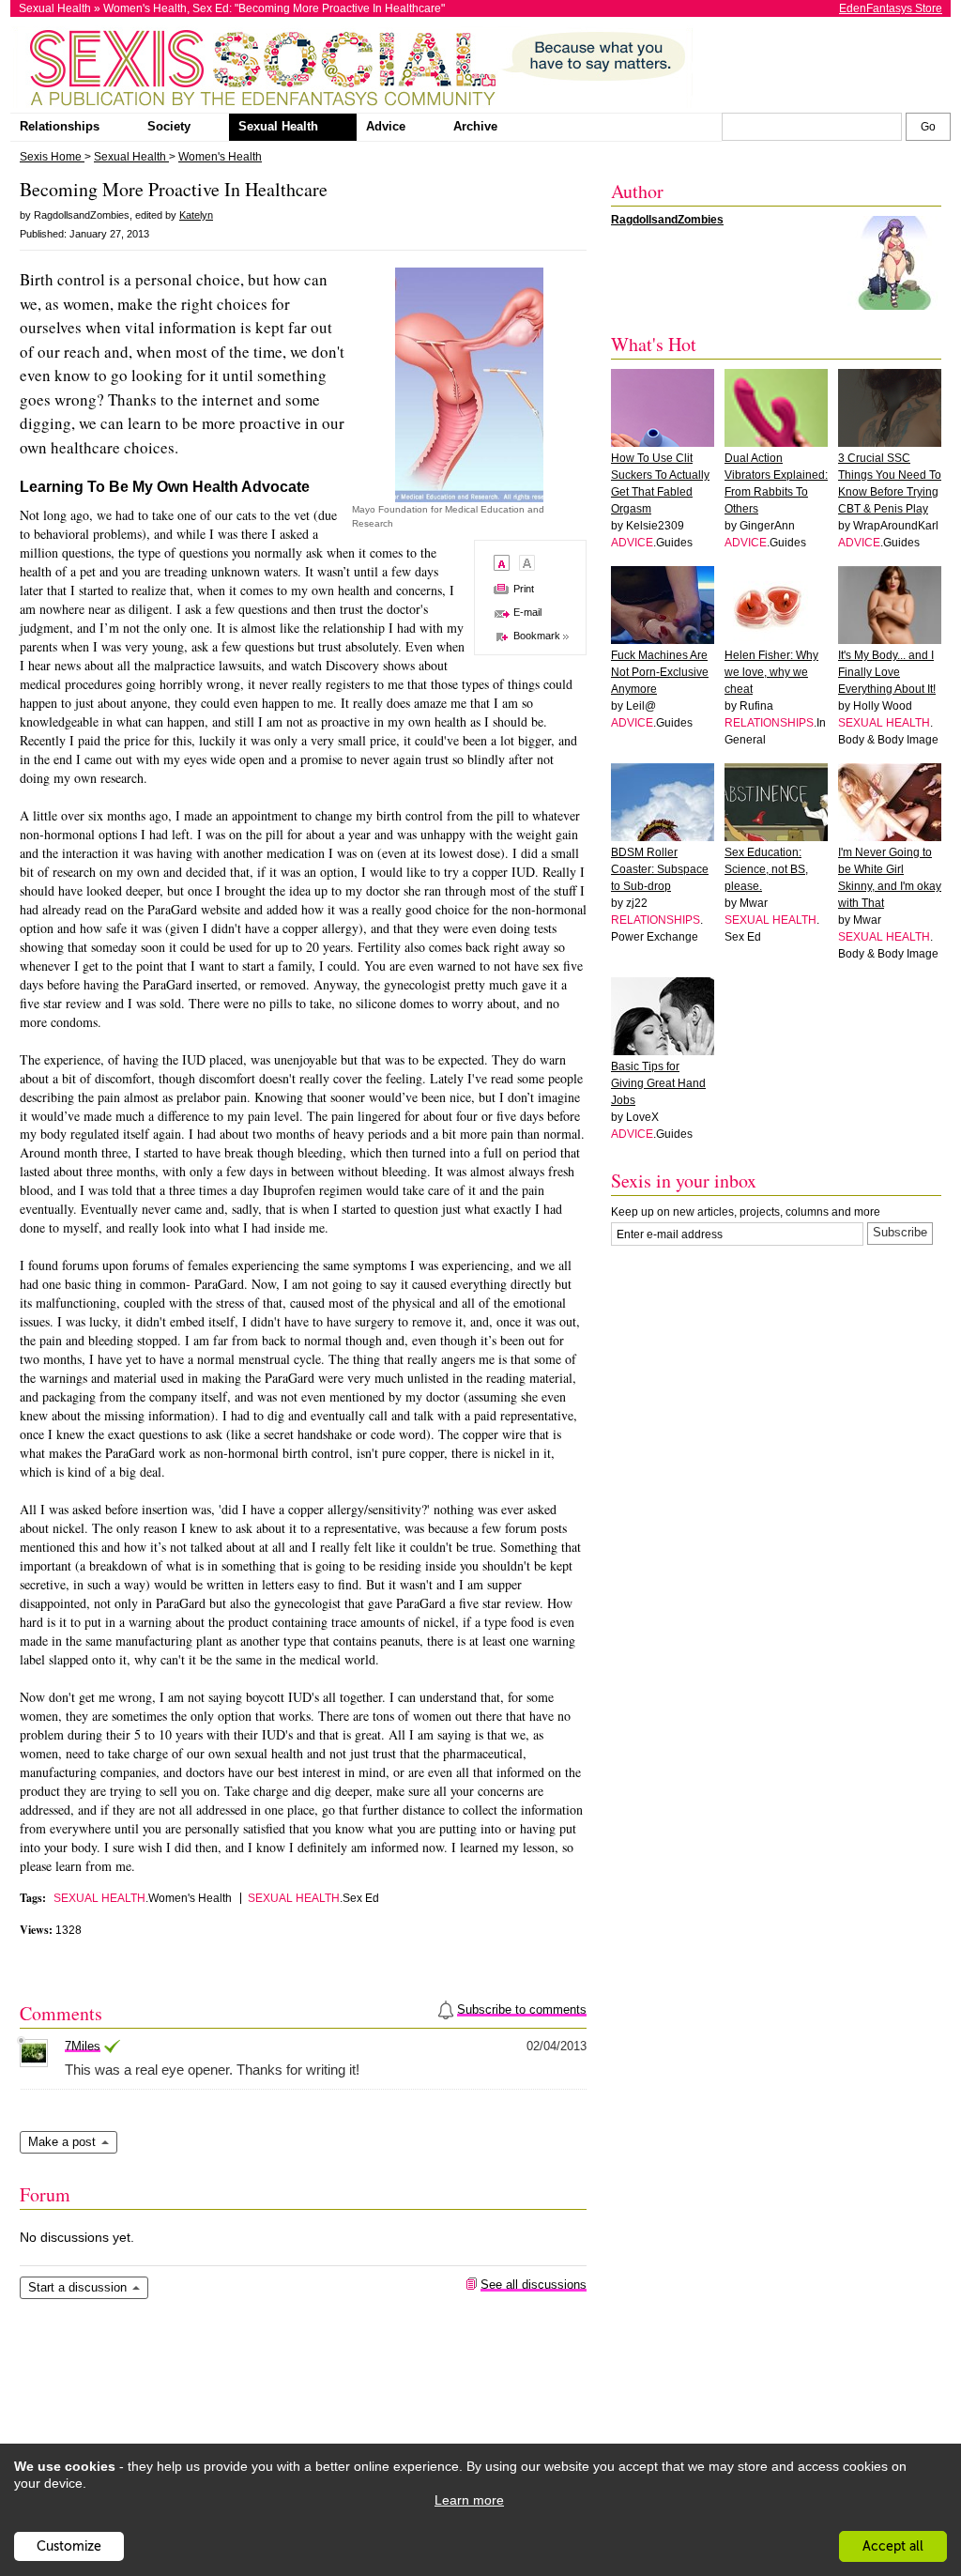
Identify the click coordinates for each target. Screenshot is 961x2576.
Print (524, 589)
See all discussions (534, 2285)
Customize (69, 2546)
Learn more (469, 2500)
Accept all (893, 2546)
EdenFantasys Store (891, 8)
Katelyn (196, 215)
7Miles (83, 2046)
